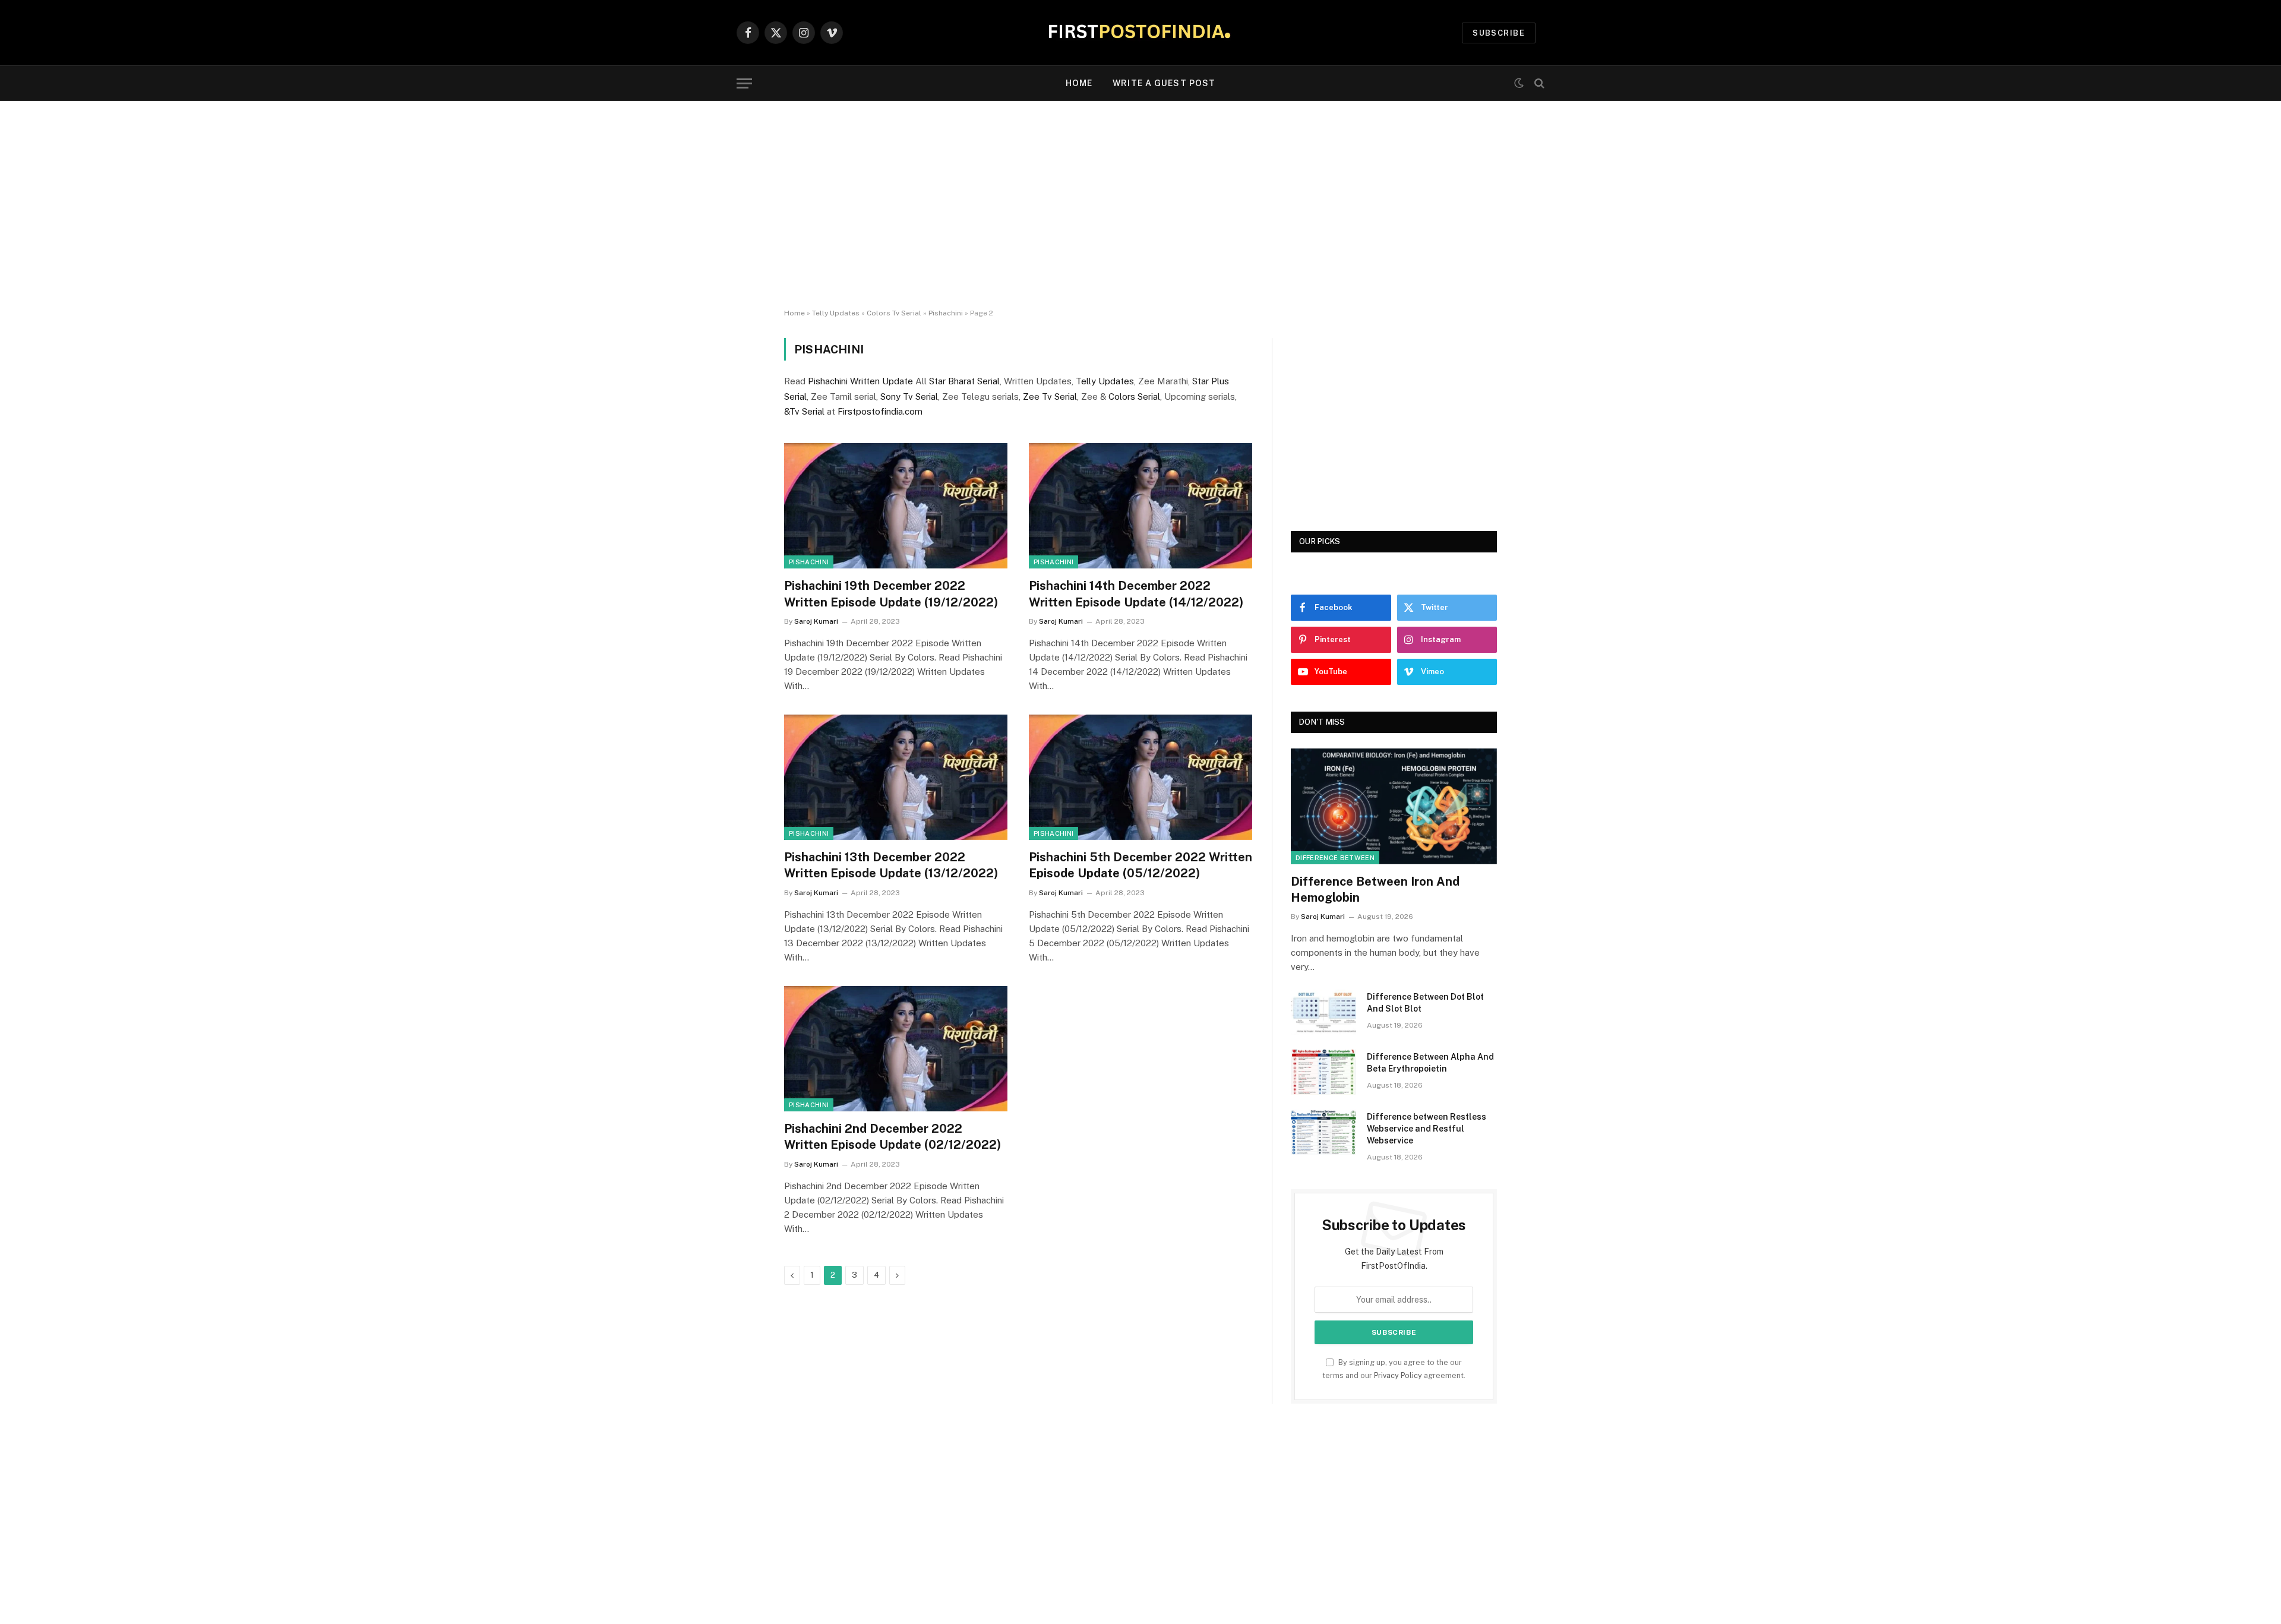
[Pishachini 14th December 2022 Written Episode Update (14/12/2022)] (1140, 506)
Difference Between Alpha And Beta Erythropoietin (1430, 1063)
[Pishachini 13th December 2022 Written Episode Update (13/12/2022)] (896, 778)
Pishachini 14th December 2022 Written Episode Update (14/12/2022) (1136, 594)
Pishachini (946, 313)
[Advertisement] (1140, 205)
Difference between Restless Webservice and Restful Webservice (1427, 1129)
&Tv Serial (804, 411)
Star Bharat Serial (964, 381)
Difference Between (1335, 858)
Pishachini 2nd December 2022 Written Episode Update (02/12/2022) (893, 1137)
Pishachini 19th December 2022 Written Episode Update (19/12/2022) (891, 594)
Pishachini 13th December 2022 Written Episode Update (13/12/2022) (891, 865)
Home (1079, 83)
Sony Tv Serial (909, 396)
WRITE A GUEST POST (1164, 83)
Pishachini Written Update (860, 381)
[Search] (1538, 83)
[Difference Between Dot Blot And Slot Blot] (1323, 1012)
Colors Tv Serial (894, 313)
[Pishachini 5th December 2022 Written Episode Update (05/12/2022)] (1140, 778)
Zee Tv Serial (1050, 396)
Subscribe (1499, 33)
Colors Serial (1134, 396)
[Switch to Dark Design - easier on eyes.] (1519, 83)
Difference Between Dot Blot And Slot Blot (1425, 1003)
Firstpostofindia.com (880, 411)
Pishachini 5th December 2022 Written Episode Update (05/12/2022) (1140, 865)
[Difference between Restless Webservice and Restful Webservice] (1323, 1132)
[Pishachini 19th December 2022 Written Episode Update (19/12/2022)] (896, 506)
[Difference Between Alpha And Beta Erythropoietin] (1323, 1072)
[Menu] (744, 83)
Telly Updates (836, 313)
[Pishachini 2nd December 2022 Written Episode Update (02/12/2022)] (896, 1049)
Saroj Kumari (816, 621)
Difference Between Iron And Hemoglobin (1375, 890)
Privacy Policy (1398, 1375)
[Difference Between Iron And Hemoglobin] (1394, 806)
